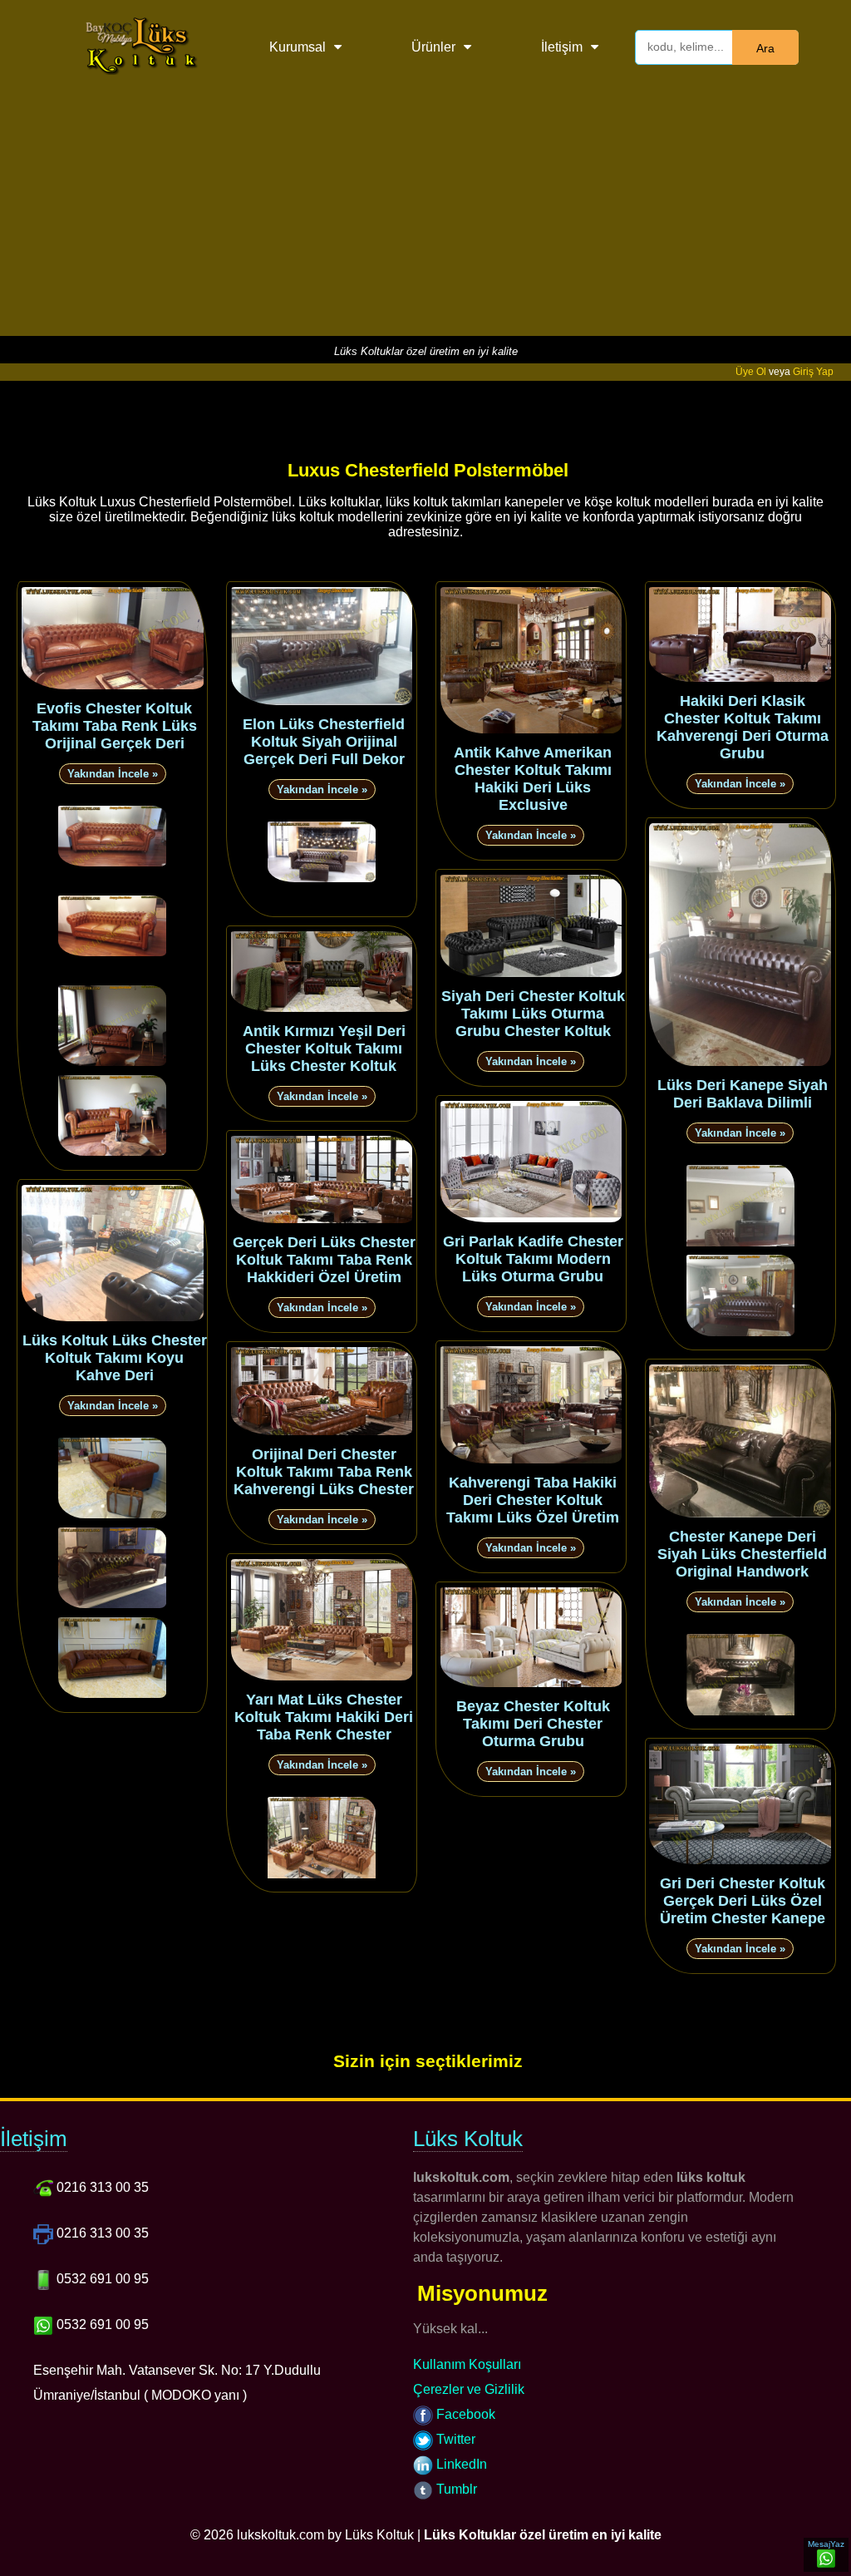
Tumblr (455, 2489)
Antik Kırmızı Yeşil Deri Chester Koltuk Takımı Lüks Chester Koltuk (324, 1049)
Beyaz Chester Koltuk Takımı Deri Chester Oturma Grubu (533, 1724)
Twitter (454, 2439)
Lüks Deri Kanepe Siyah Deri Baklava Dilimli (743, 1094)
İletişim (562, 47)
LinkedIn (460, 2464)
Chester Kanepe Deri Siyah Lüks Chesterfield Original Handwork (742, 1554)
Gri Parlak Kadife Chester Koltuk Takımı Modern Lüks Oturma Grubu (533, 1259)
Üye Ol (751, 372)
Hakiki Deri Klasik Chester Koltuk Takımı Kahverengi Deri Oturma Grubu (743, 727)
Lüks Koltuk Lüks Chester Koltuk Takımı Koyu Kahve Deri (115, 1358)
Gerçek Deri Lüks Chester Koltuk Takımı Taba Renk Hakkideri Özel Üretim (324, 1260)
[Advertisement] (425, 220)
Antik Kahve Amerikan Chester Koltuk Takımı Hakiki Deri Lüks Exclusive (533, 779)
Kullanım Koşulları (467, 2364)
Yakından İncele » (113, 774)
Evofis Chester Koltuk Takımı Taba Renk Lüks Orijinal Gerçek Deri (115, 726)
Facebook (464, 2414)
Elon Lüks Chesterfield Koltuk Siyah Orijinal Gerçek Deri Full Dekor (324, 742)
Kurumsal (298, 47)
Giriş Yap (813, 372)
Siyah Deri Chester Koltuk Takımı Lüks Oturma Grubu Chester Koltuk (533, 1014)
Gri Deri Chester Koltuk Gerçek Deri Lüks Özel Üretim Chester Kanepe (743, 1901)
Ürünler (433, 47)
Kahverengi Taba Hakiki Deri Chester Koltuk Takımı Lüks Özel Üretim (533, 1500)
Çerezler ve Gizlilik (469, 2389)
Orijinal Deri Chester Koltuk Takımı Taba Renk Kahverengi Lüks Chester (324, 1472)
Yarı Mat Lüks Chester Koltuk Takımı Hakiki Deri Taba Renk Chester (324, 1717)
